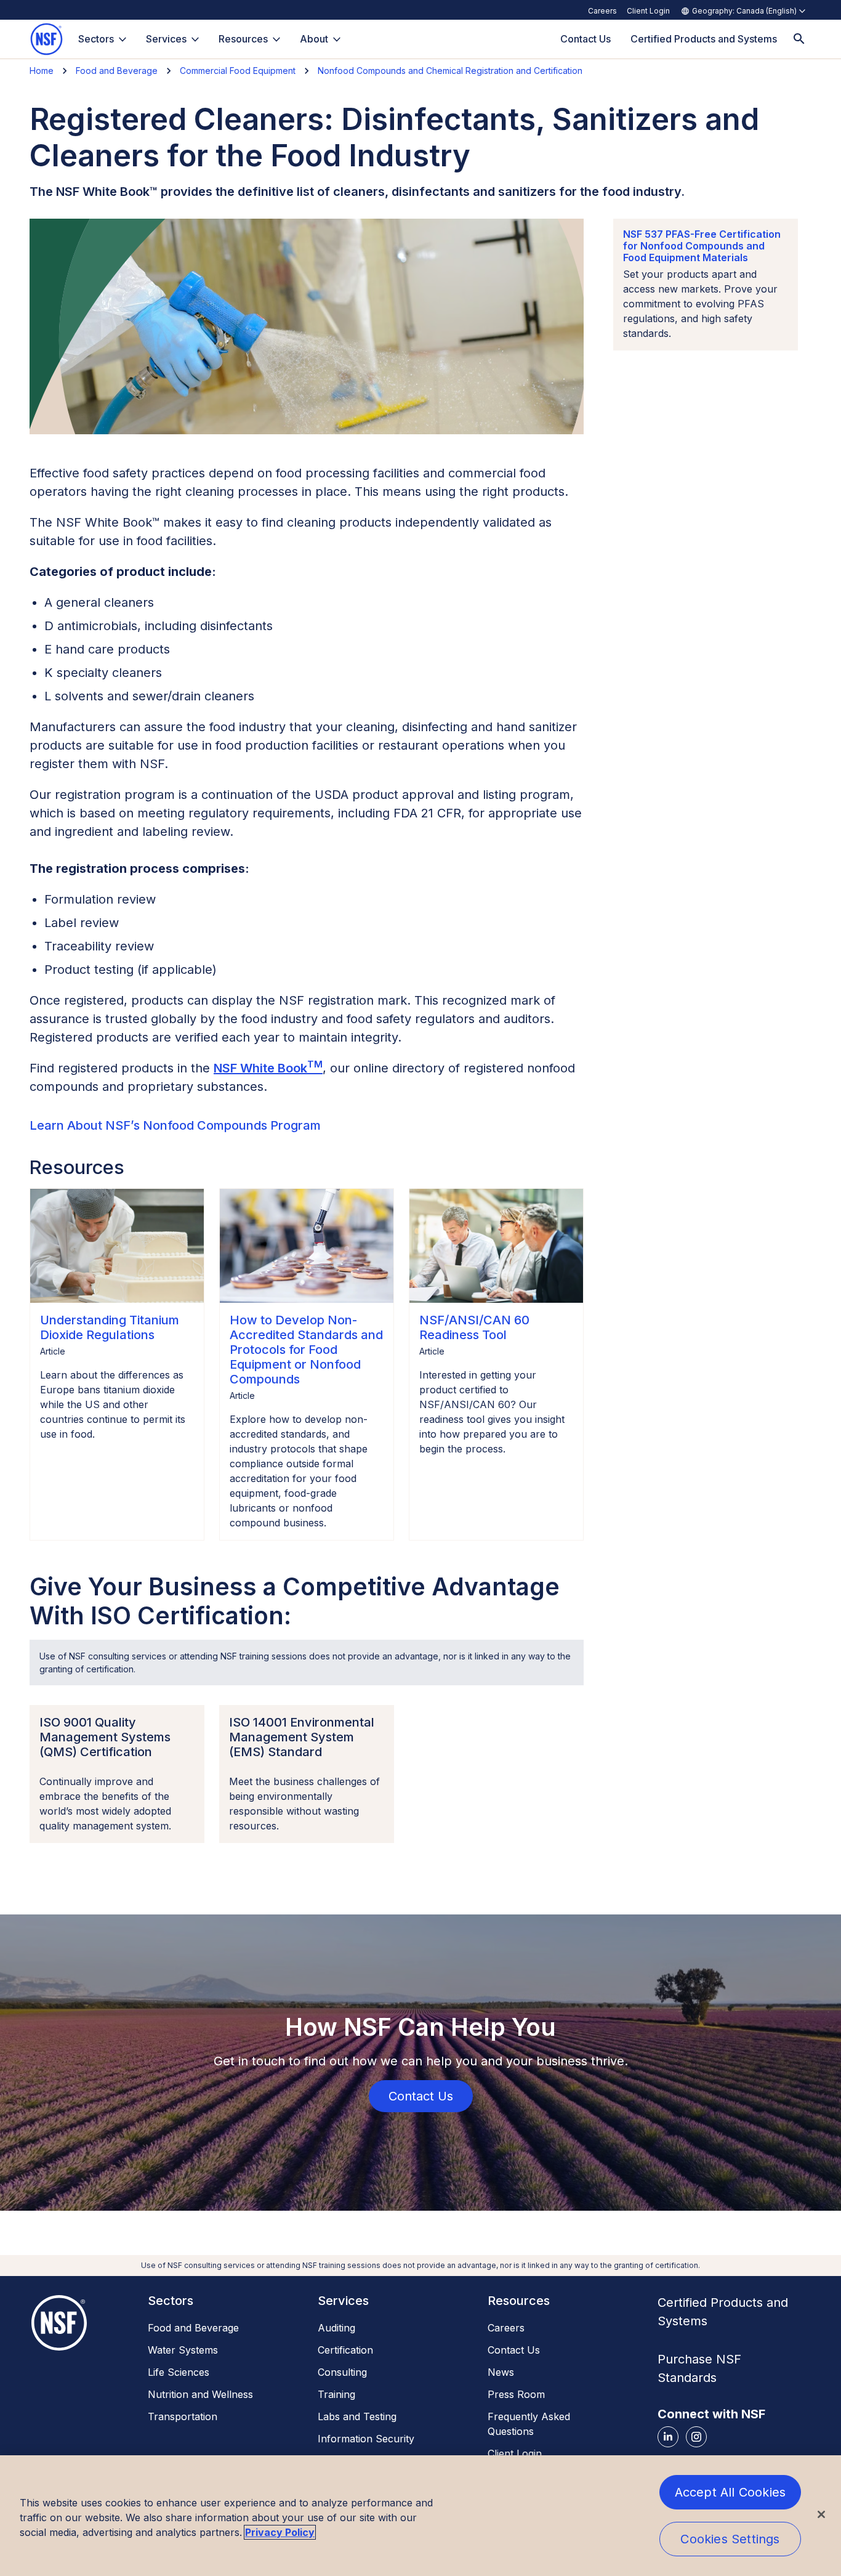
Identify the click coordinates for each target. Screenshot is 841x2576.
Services (166, 39)
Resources (243, 39)
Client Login (648, 11)
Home (42, 71)
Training (336, 2394)
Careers (602, 11)
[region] (420, 2516)
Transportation (183, 2416)
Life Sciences (179, 2372)
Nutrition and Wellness (200, 2394)
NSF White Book (268, 1068)
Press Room (516, 2394)
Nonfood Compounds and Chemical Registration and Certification (450, 71)
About (314, 39)
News (501, 2372)
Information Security (366, 2439)
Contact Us (514, 2350)
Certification (345, 2350)
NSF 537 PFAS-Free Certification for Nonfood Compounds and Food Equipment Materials (702, 246)
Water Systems (183, 2350)
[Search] (799, 39)
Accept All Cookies (730, 2492)
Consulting (342, 2372)
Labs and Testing (357, 2416)
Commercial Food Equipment (238, 71)
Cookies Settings (730, 2539)
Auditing (336, 2328)
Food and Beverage (117, 71)
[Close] (821, 2514)
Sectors (96, 39)
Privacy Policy (280, 2532)
